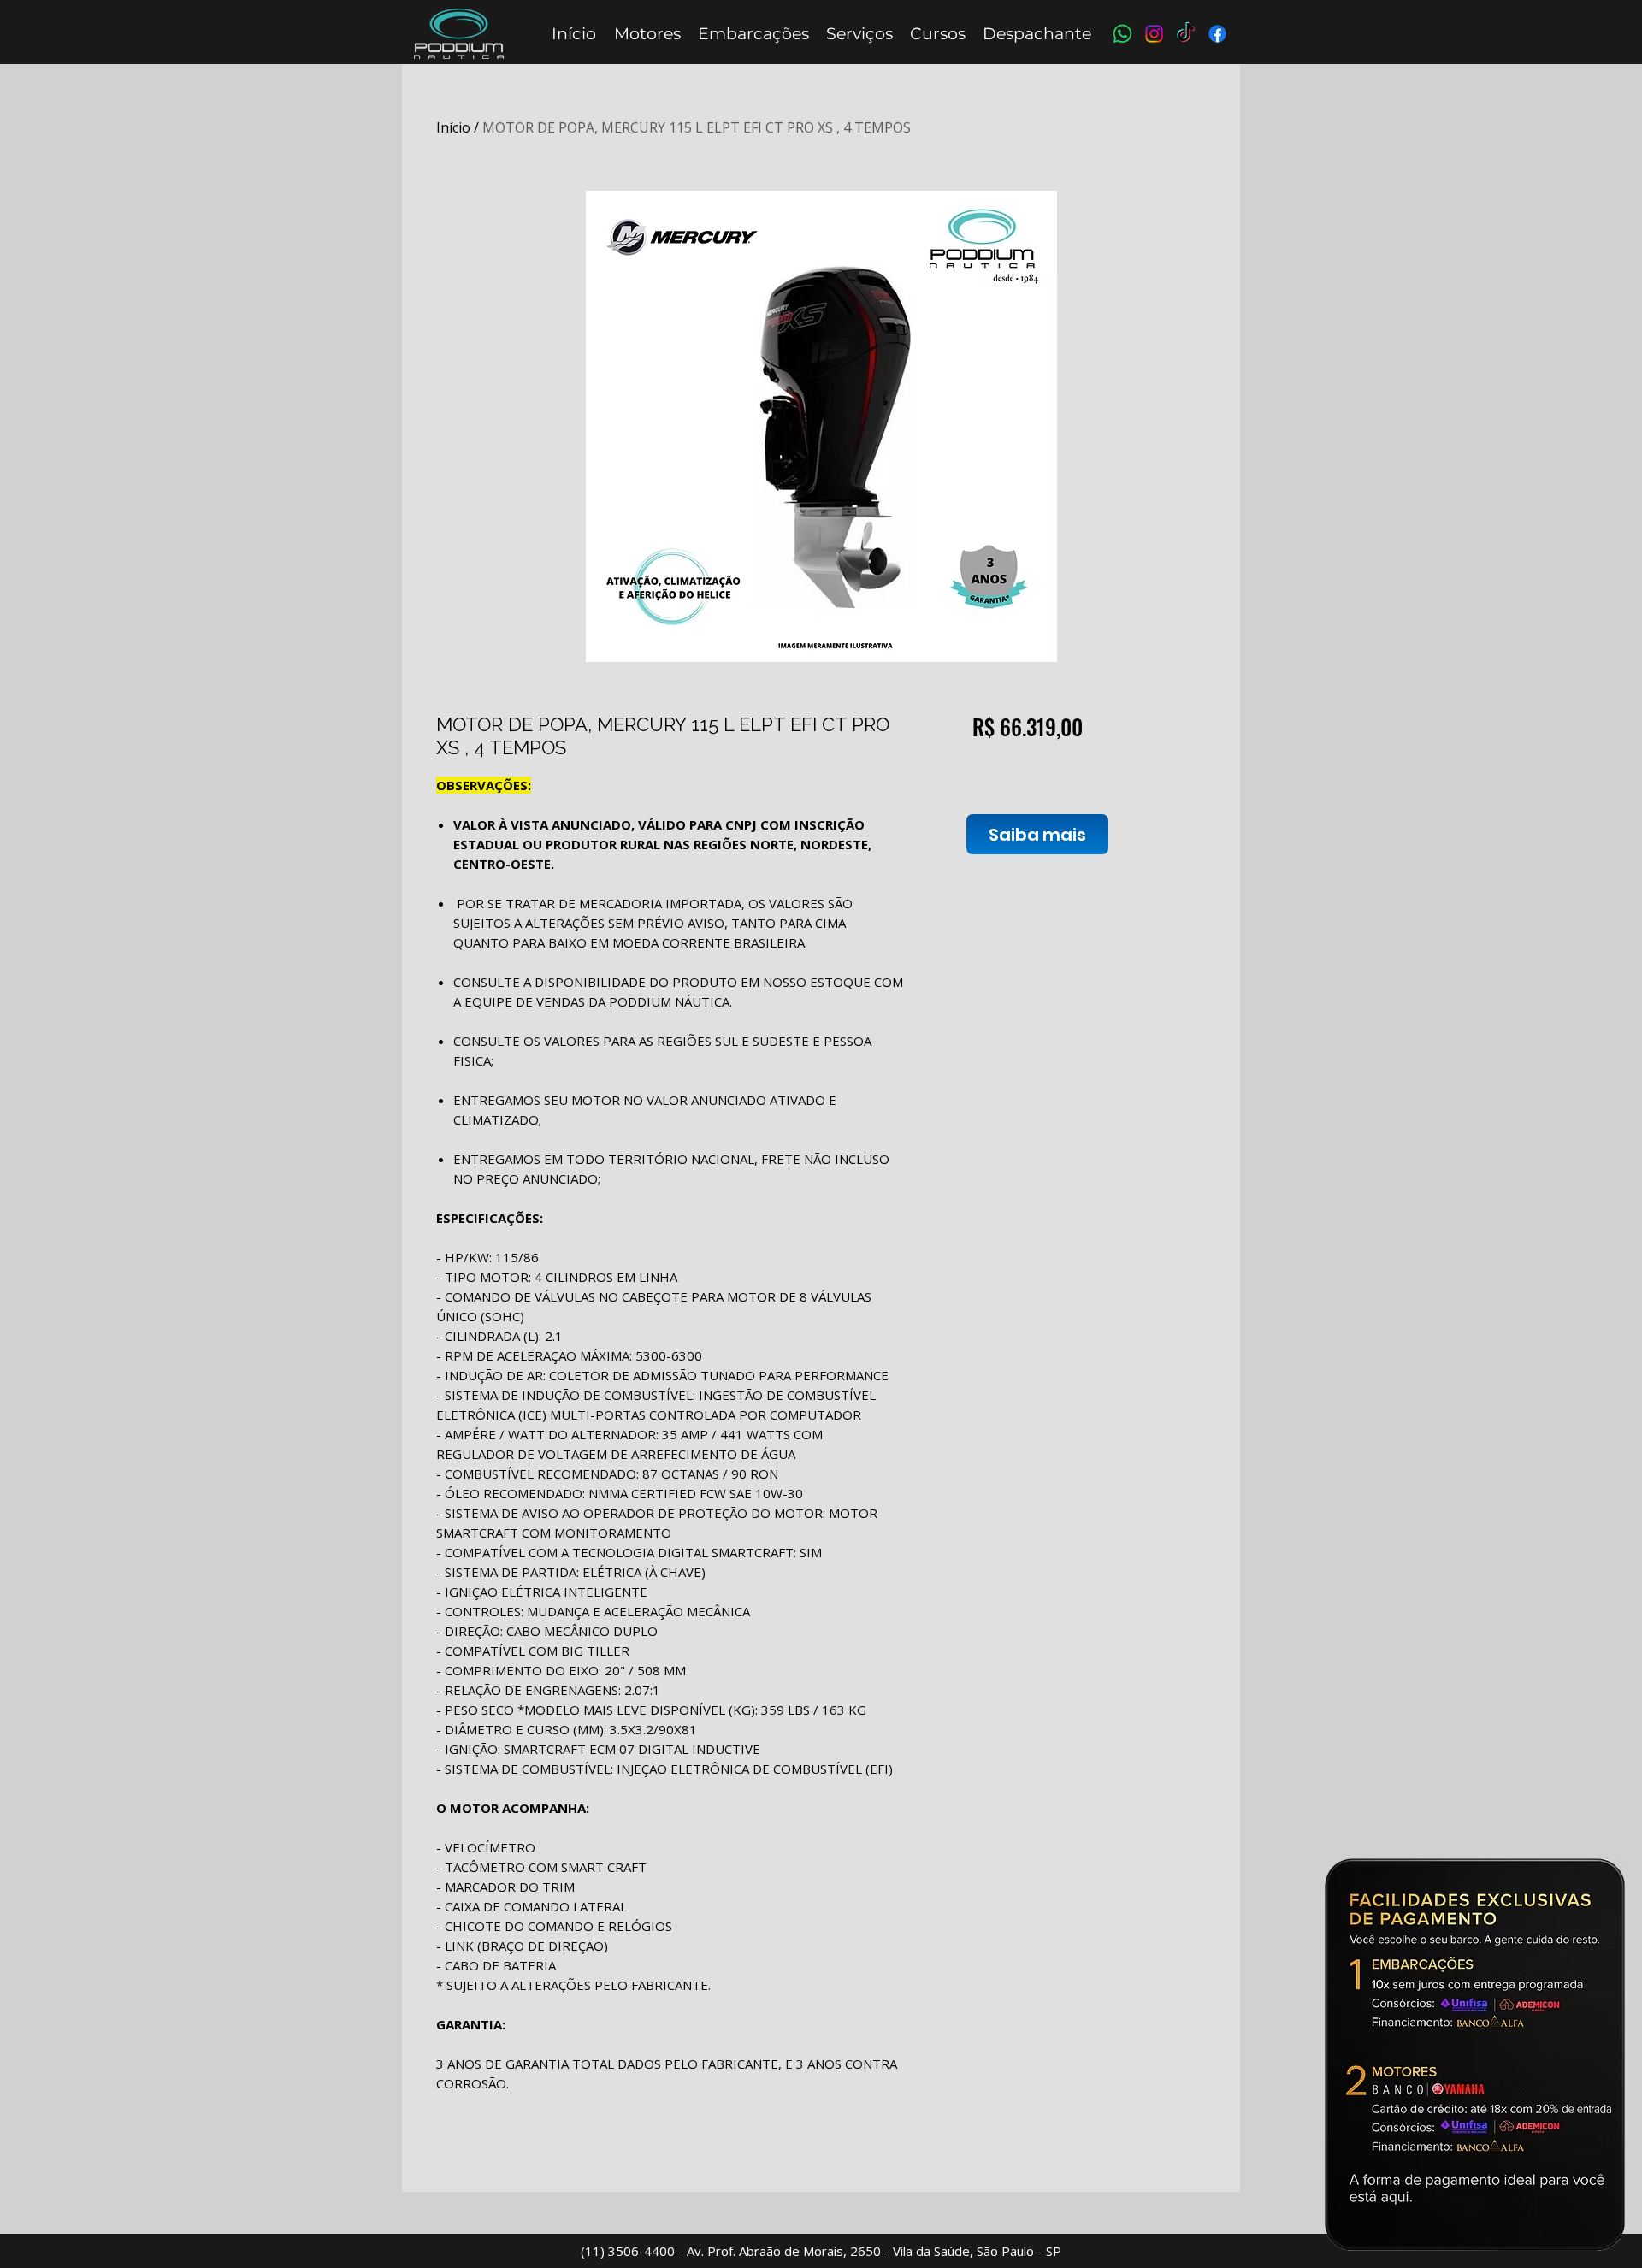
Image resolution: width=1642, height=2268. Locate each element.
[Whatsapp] (1122, 34)
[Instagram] (1154, 34)
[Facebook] (1217, 34)
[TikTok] (1186, 34)
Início (453, 127)
